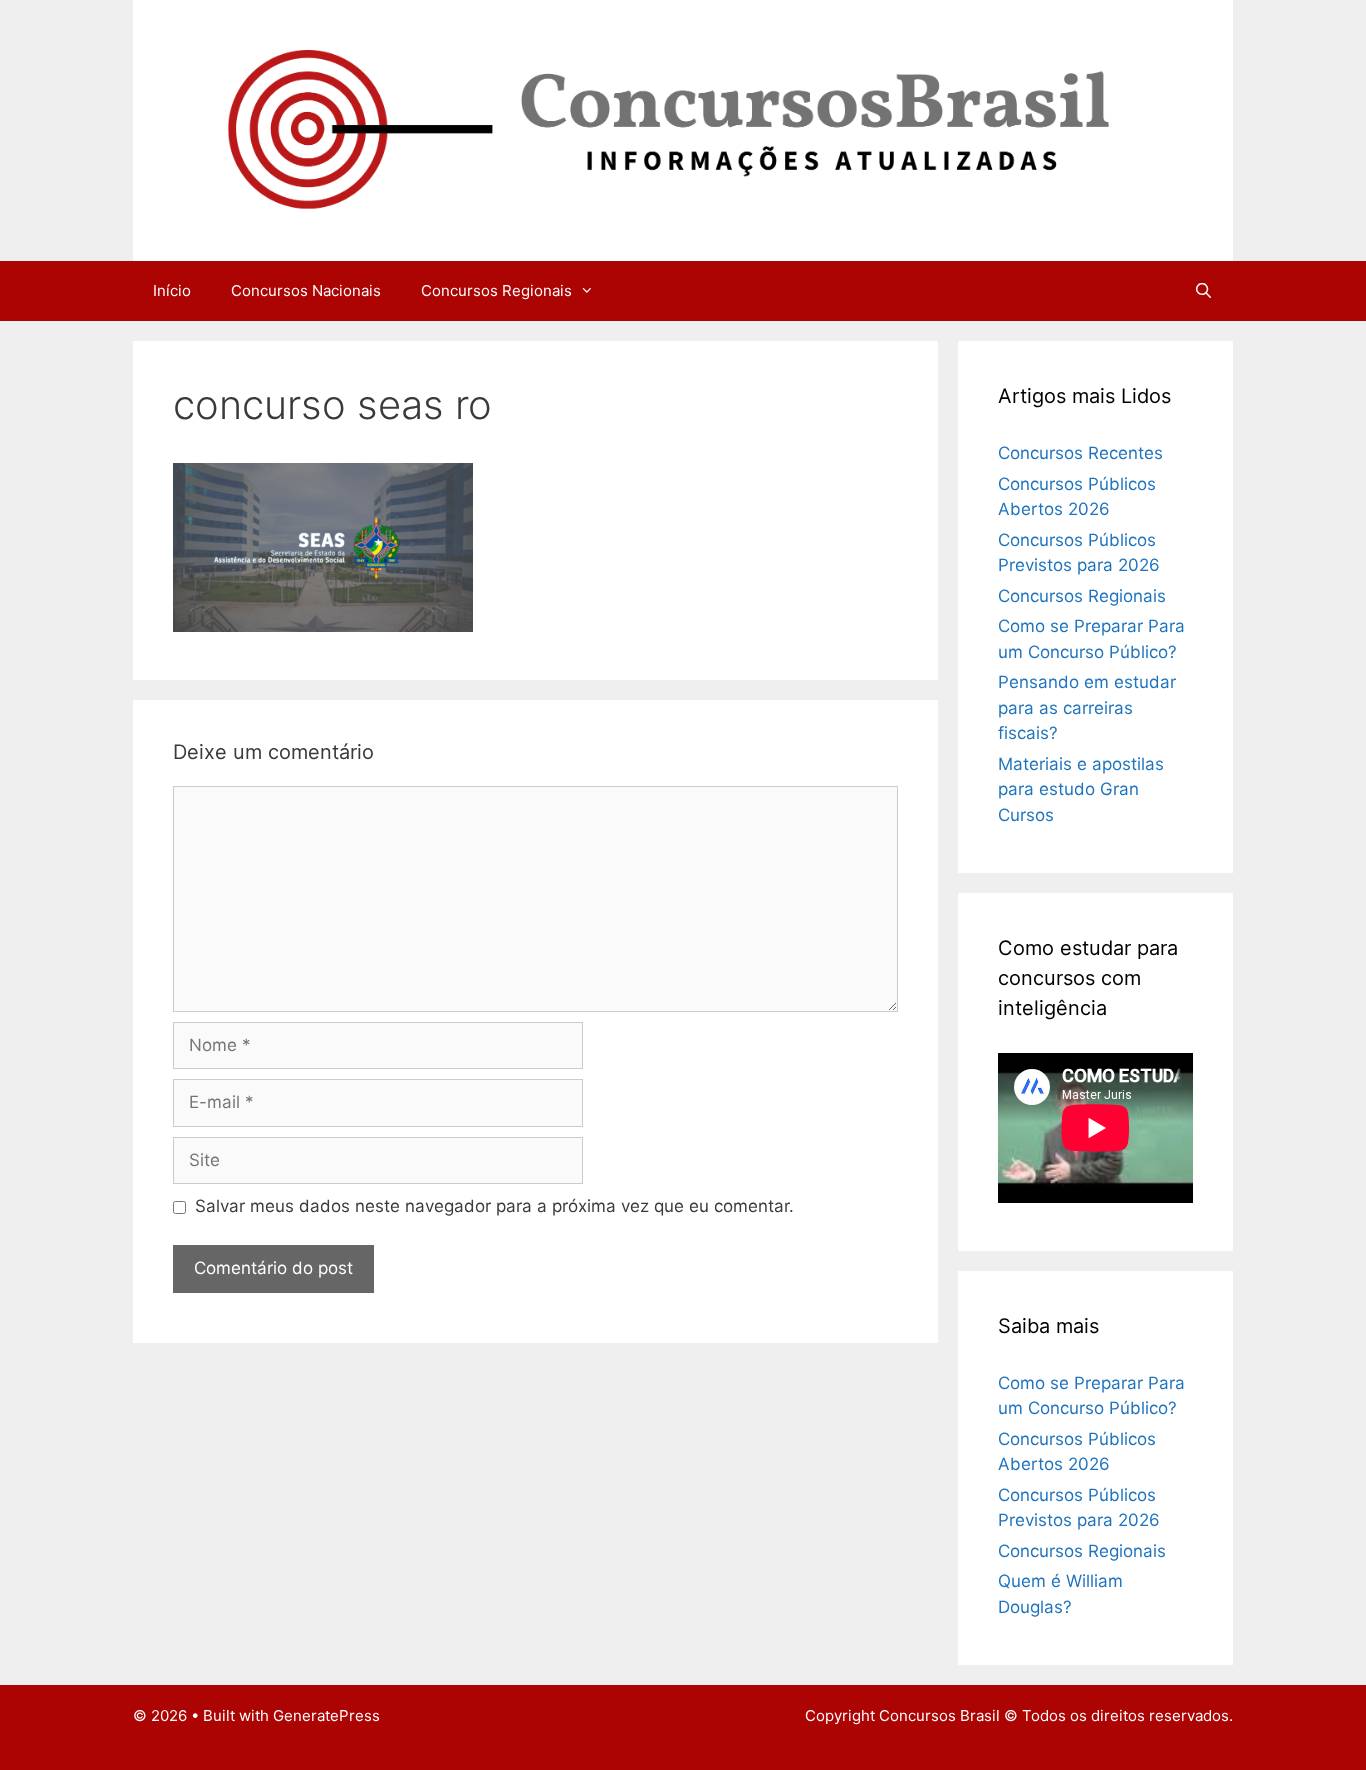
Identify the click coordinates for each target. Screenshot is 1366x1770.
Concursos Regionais (496, 290)
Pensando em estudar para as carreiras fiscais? (1087, 707)
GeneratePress (326, 1715)
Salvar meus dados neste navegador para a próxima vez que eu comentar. (494, 1206)
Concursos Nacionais (306, 290)
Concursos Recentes (1080, 453)
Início (172, 290)
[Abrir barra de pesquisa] (1203, 291)
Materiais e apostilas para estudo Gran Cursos (1081, 789)
